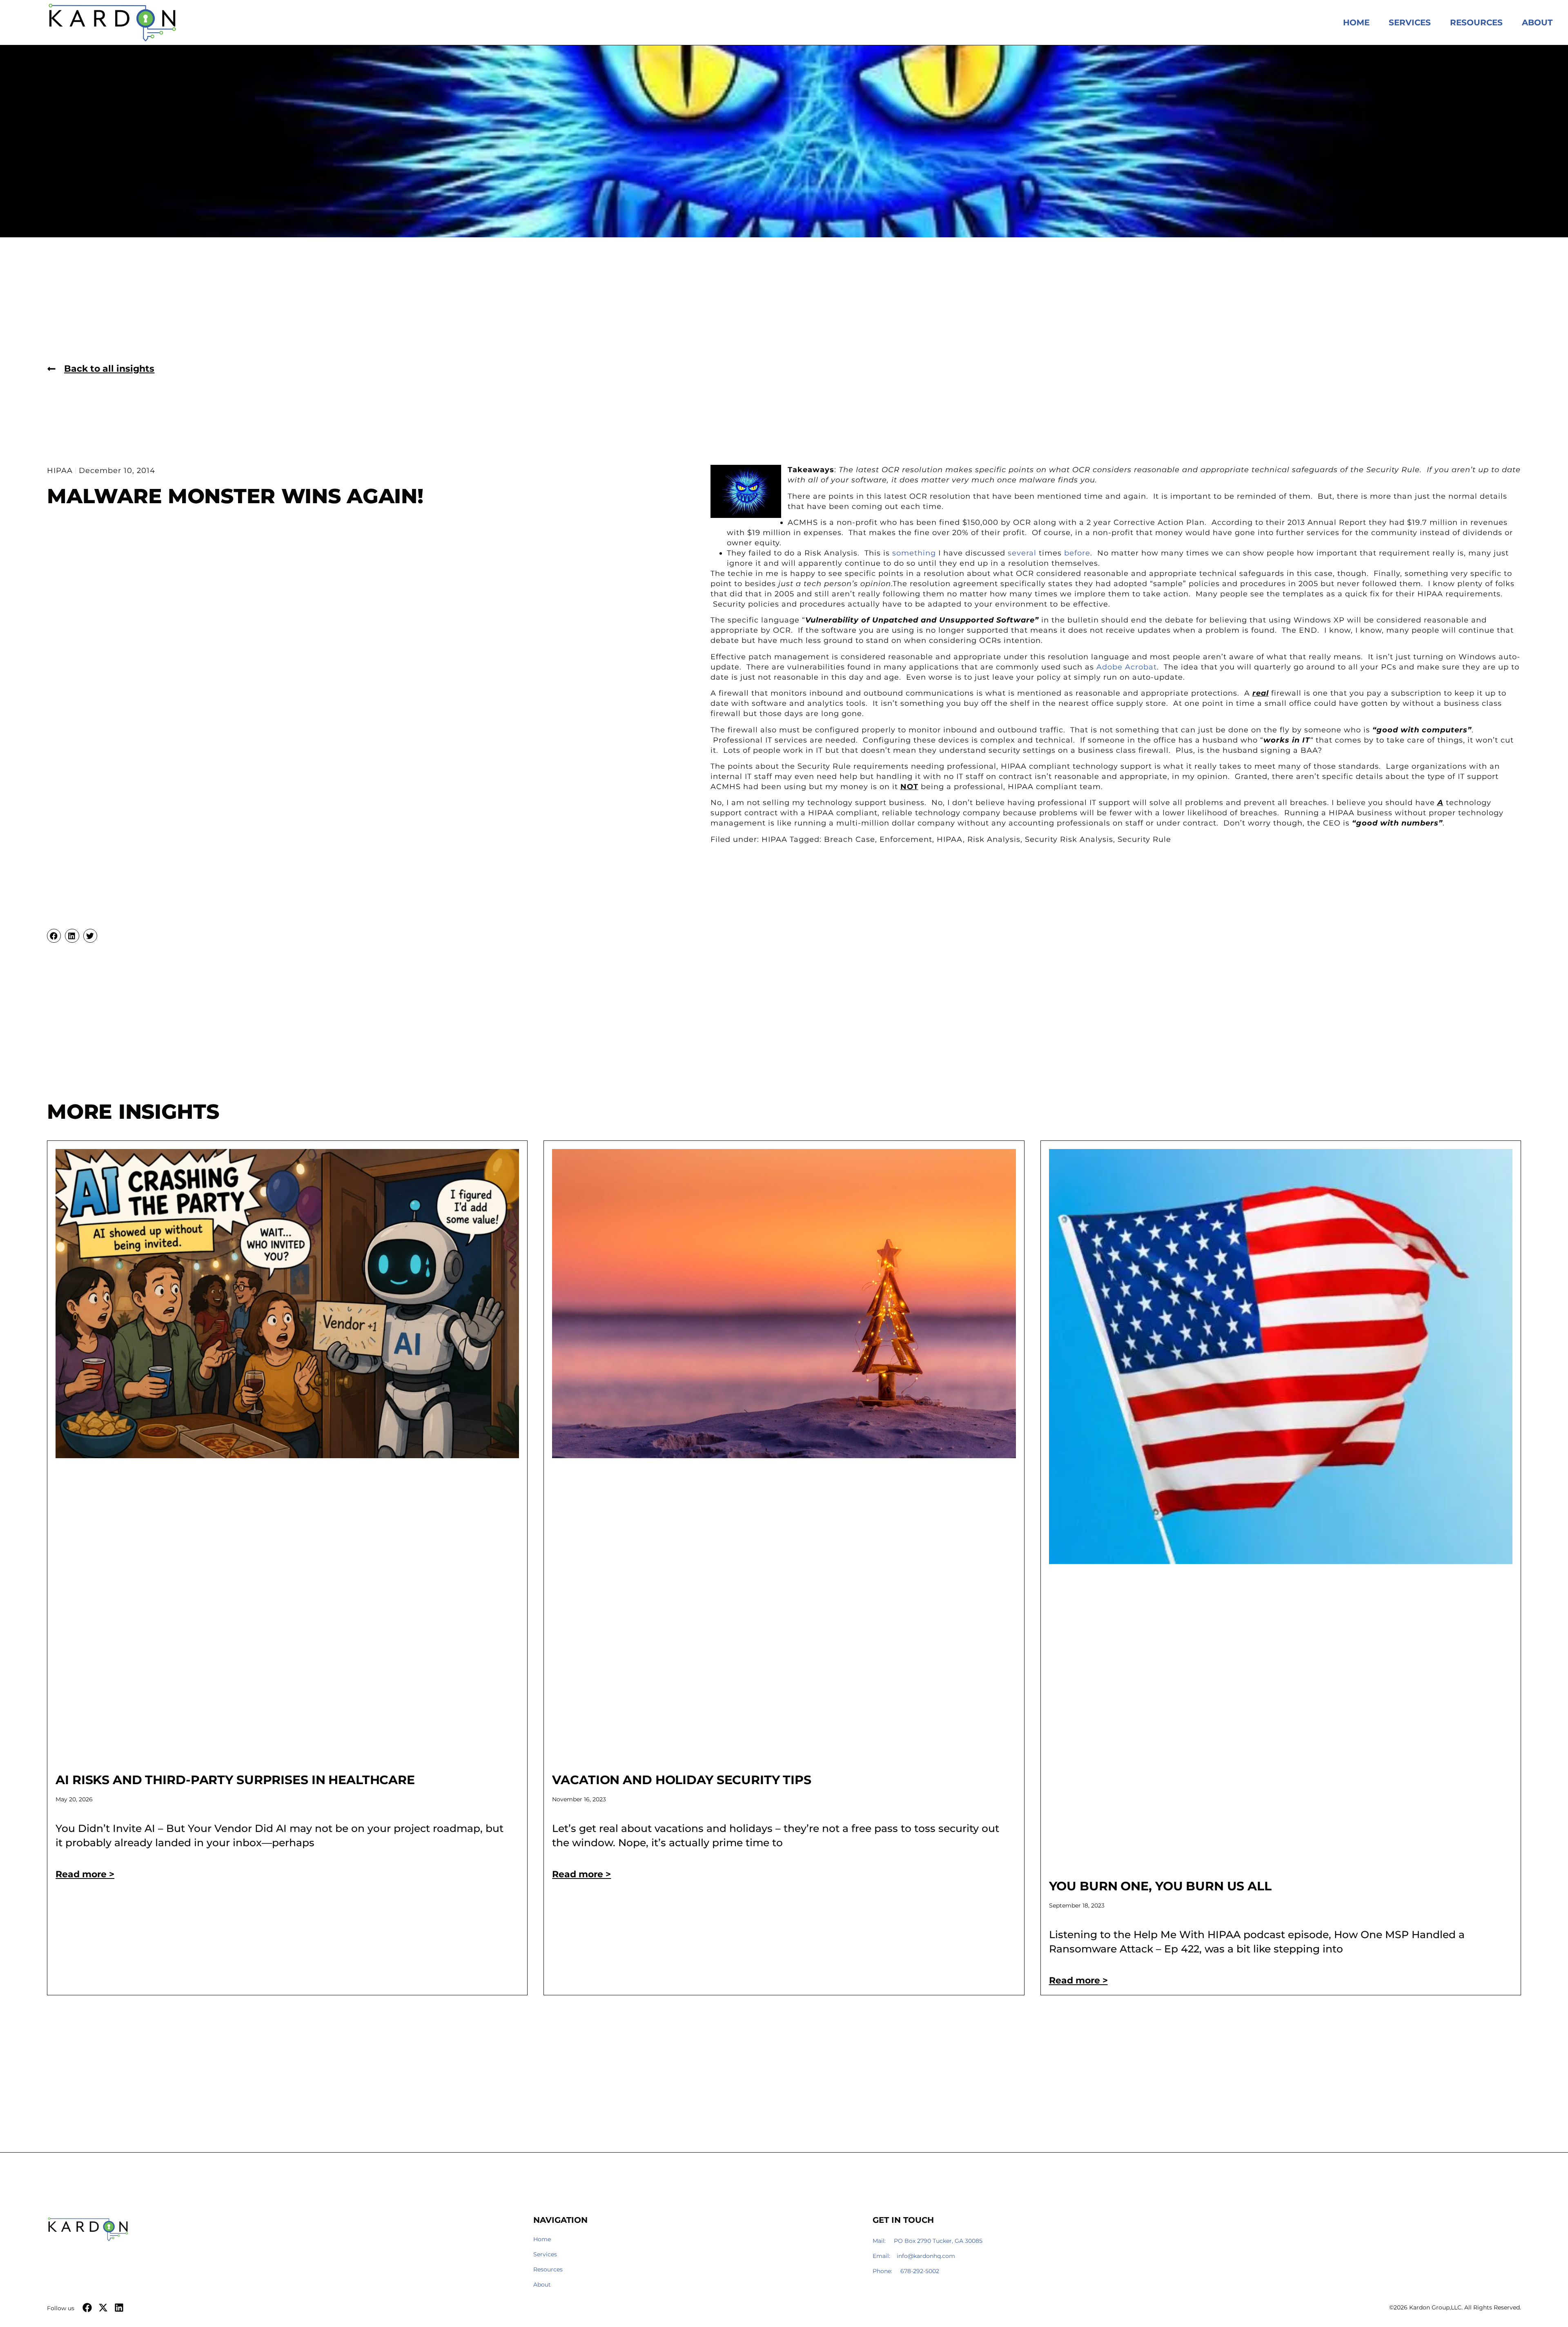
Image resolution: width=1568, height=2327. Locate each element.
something (914, 553)
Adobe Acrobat (1127, 667)
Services (1410, 22)
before (1077, 553)
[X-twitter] (103, 2308)
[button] (54, 936)
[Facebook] (87, 2308)
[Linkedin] (119, 2308)
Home (1356, 22)
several (1022, 553)
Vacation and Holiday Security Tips (682, 1780)
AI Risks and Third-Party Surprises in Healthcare (235, 1780)
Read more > (85, 1874)
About (1537, 22)
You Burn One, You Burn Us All (1160, 1886)
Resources (1476, 22)
